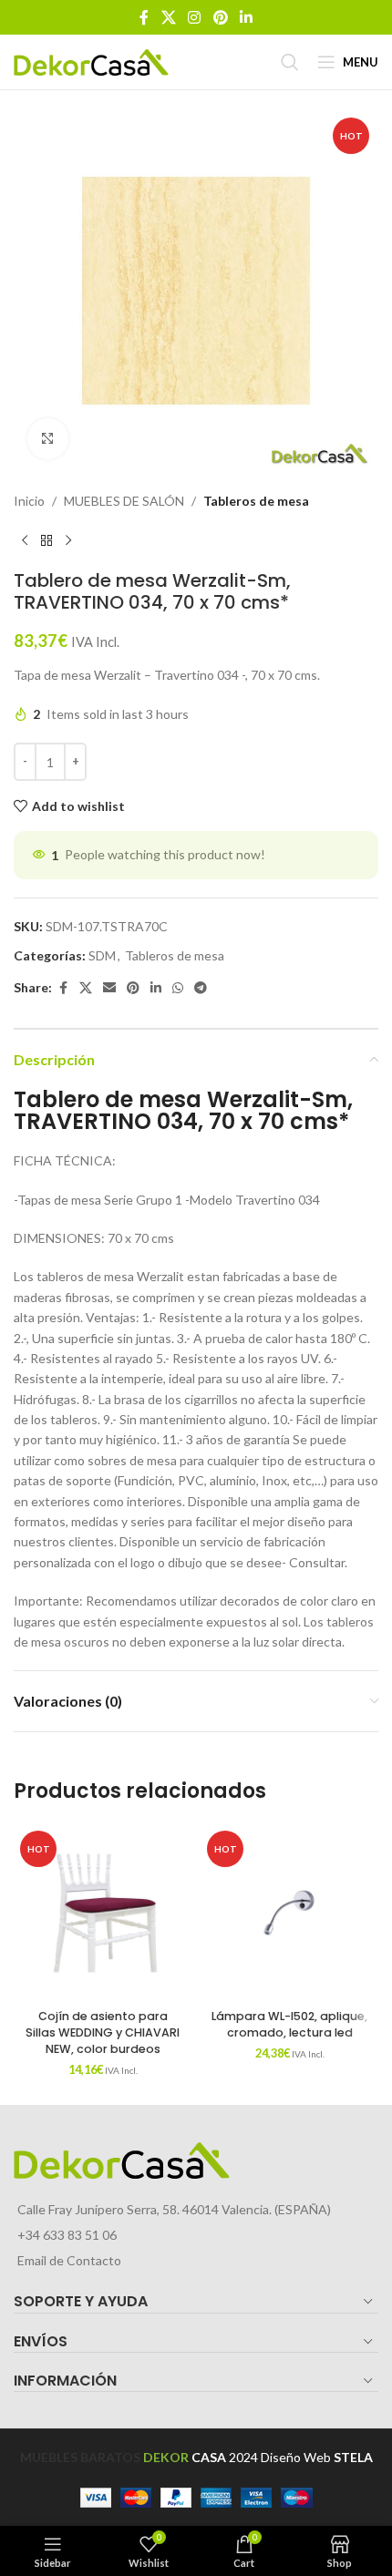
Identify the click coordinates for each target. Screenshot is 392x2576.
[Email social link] (109, 988)
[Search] (290, 62)
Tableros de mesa (256, 501)
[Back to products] (46, 540)
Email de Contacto (69, 2260)
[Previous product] (25, 540)
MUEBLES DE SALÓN (124, 501)
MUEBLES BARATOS (80, 2457)
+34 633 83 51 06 (67, 2235)
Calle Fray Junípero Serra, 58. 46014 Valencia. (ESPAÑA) (174, 2209)
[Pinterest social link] (220, 17)
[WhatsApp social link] (178, 988)
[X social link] (168, 17)
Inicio (29, 501)
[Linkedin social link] (246, 17)
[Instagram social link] (195, 17)
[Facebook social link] (144, 17)
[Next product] (68, 540)
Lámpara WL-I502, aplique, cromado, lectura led (289, 2024)
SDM (102, 955)
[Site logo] (91, 61)
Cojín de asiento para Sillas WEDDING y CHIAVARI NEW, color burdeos (103, 2032)
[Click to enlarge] (48, 439)
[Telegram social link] (201, 988)
